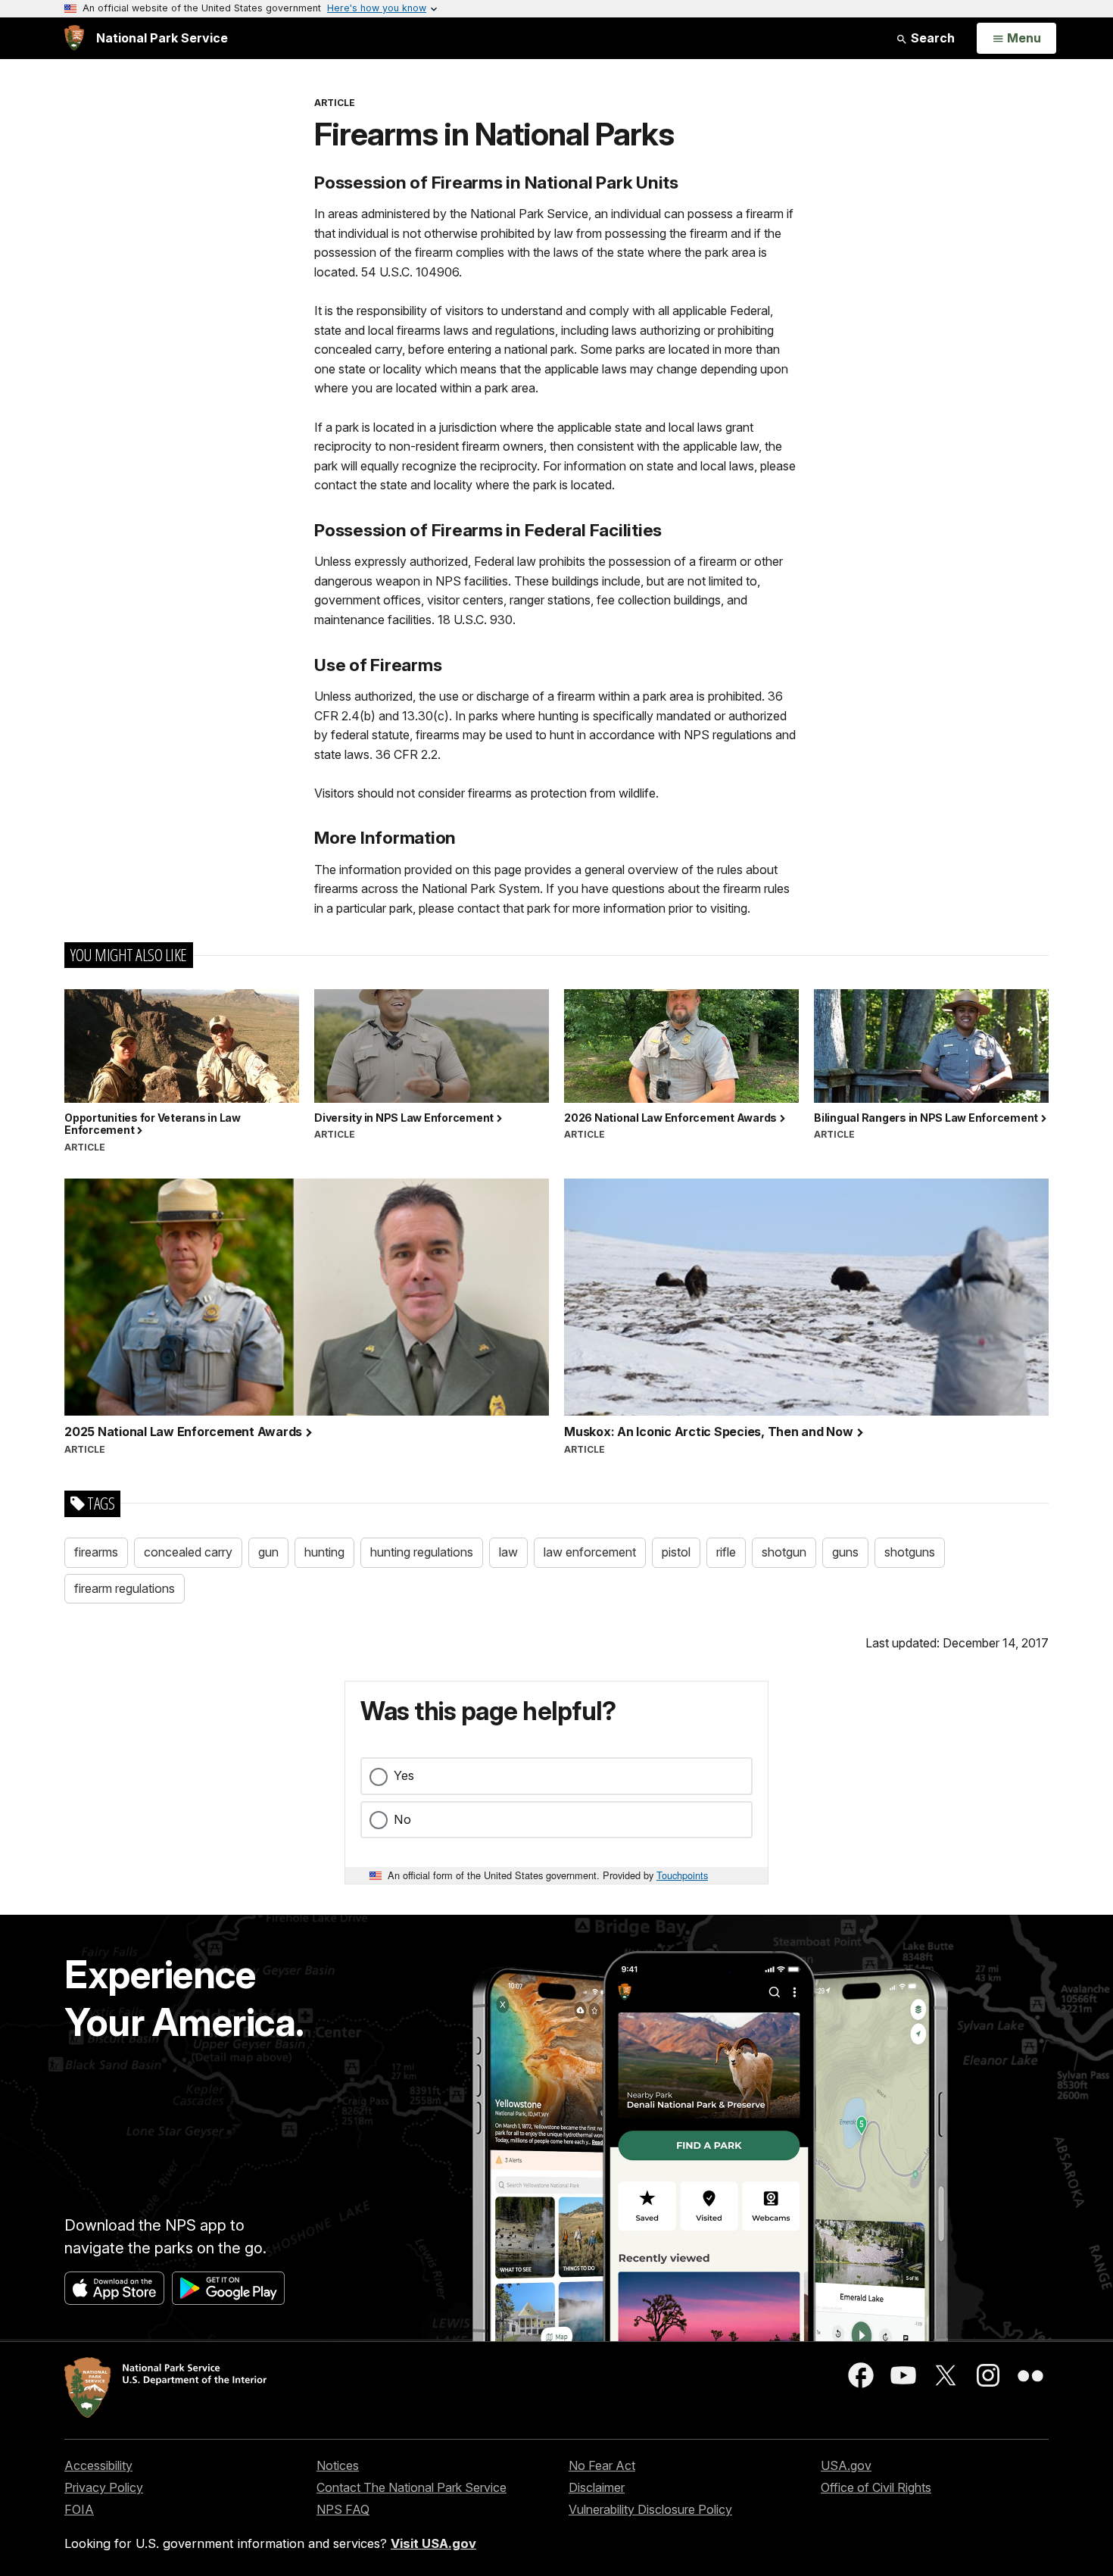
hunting (324, 1552)
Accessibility (98, 2465)
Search (931, 38)
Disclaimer (597, 2487)
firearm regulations (125, 1588)
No (402, 1819)
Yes (404, 1775)
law (508, 1552)
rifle (726, 1552)
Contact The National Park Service (412, 2487)
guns (845, 1552)
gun (268, 1552)
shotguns (910, 1552)
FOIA (79, 2509)
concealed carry (188, 1552)
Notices (338, 2465)
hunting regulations (422, 1552)
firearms (96, 1552)
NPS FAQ (343, 2509)
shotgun (784, 1552)
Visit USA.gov (433, 2543)
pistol (676, 1552)
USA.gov (846, 2465)
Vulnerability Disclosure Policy (650, 2509)
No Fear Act (602, 2465)
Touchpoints (682, 1875)
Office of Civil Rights (876, 2487)
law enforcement (590, 1552)
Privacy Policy (104, 2487)
